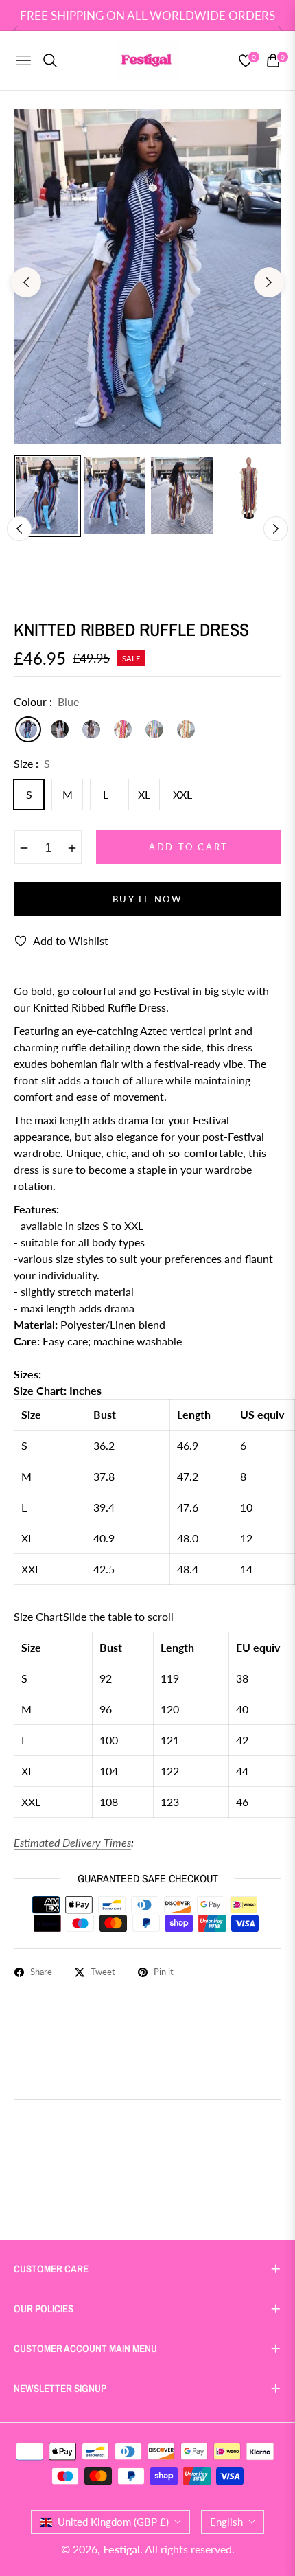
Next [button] (269, 282)
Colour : (46, 702)
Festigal (121, 2549)
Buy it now (148, 899)
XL (144, 794)
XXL (182, 794)
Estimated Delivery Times (72, 1842)
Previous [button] (26, 282)
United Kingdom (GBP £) (113, 2522)
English (226, 2522)
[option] (147, 277)
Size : (32, 763)
